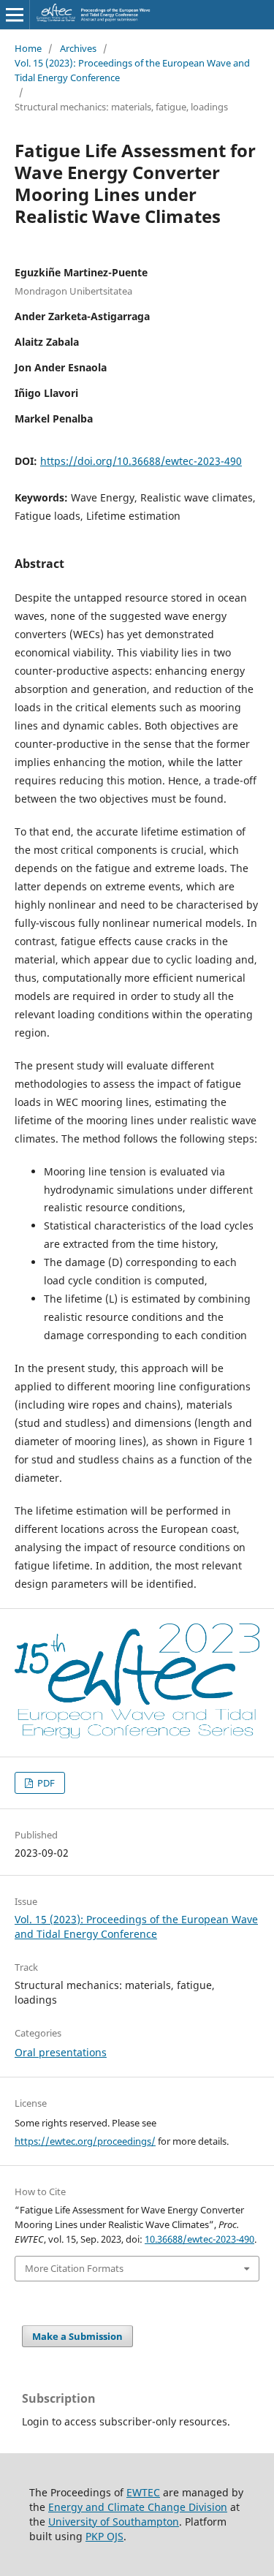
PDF (45, 1783)
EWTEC (143, 2492)
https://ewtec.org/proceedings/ (85, 2141)
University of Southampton (114, 2522)
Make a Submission (77, 2336)
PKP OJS (104, 2536)
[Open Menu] (15, 15)
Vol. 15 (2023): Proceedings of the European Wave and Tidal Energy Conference (132, 70)
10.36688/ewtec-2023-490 (199, 2239)
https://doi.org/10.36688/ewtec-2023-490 (141, 461)
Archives (78, 48)
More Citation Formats (74, 2268)
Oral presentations (61, 2052)
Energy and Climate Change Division (138, 2507)
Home (28, 48)
